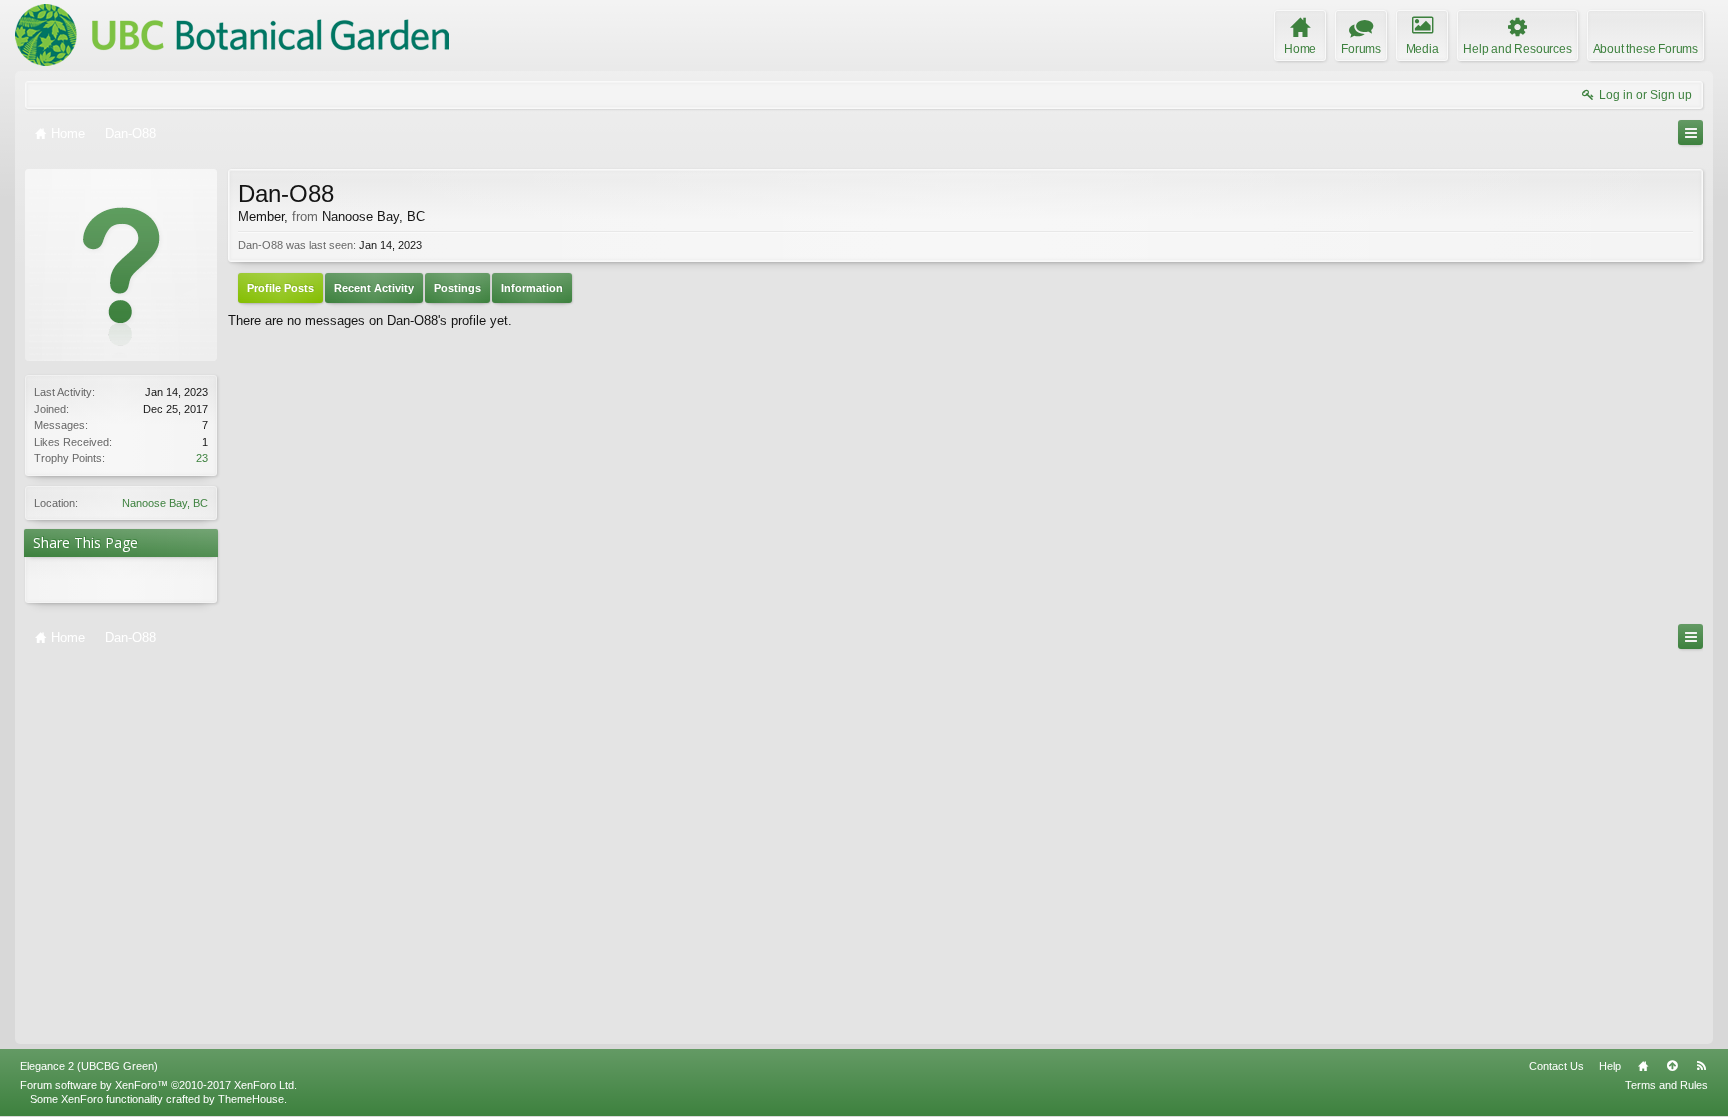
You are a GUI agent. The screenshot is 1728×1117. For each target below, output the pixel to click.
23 (202, 458)
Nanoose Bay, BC (165, 503)
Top (1672, 1066)
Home (1643, 1066)
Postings (457, 288)
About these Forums (1645, 49)
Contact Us (1556, 1066)
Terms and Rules (1666, 1085)
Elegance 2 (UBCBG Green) (89, 1066)
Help (1610, 1066)
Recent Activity (374, 288)
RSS (1701, 1066)
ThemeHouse (251, 1099)
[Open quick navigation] (1690, 132)
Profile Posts (280, 288)
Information (532, 288)
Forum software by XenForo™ (158, 1085)
